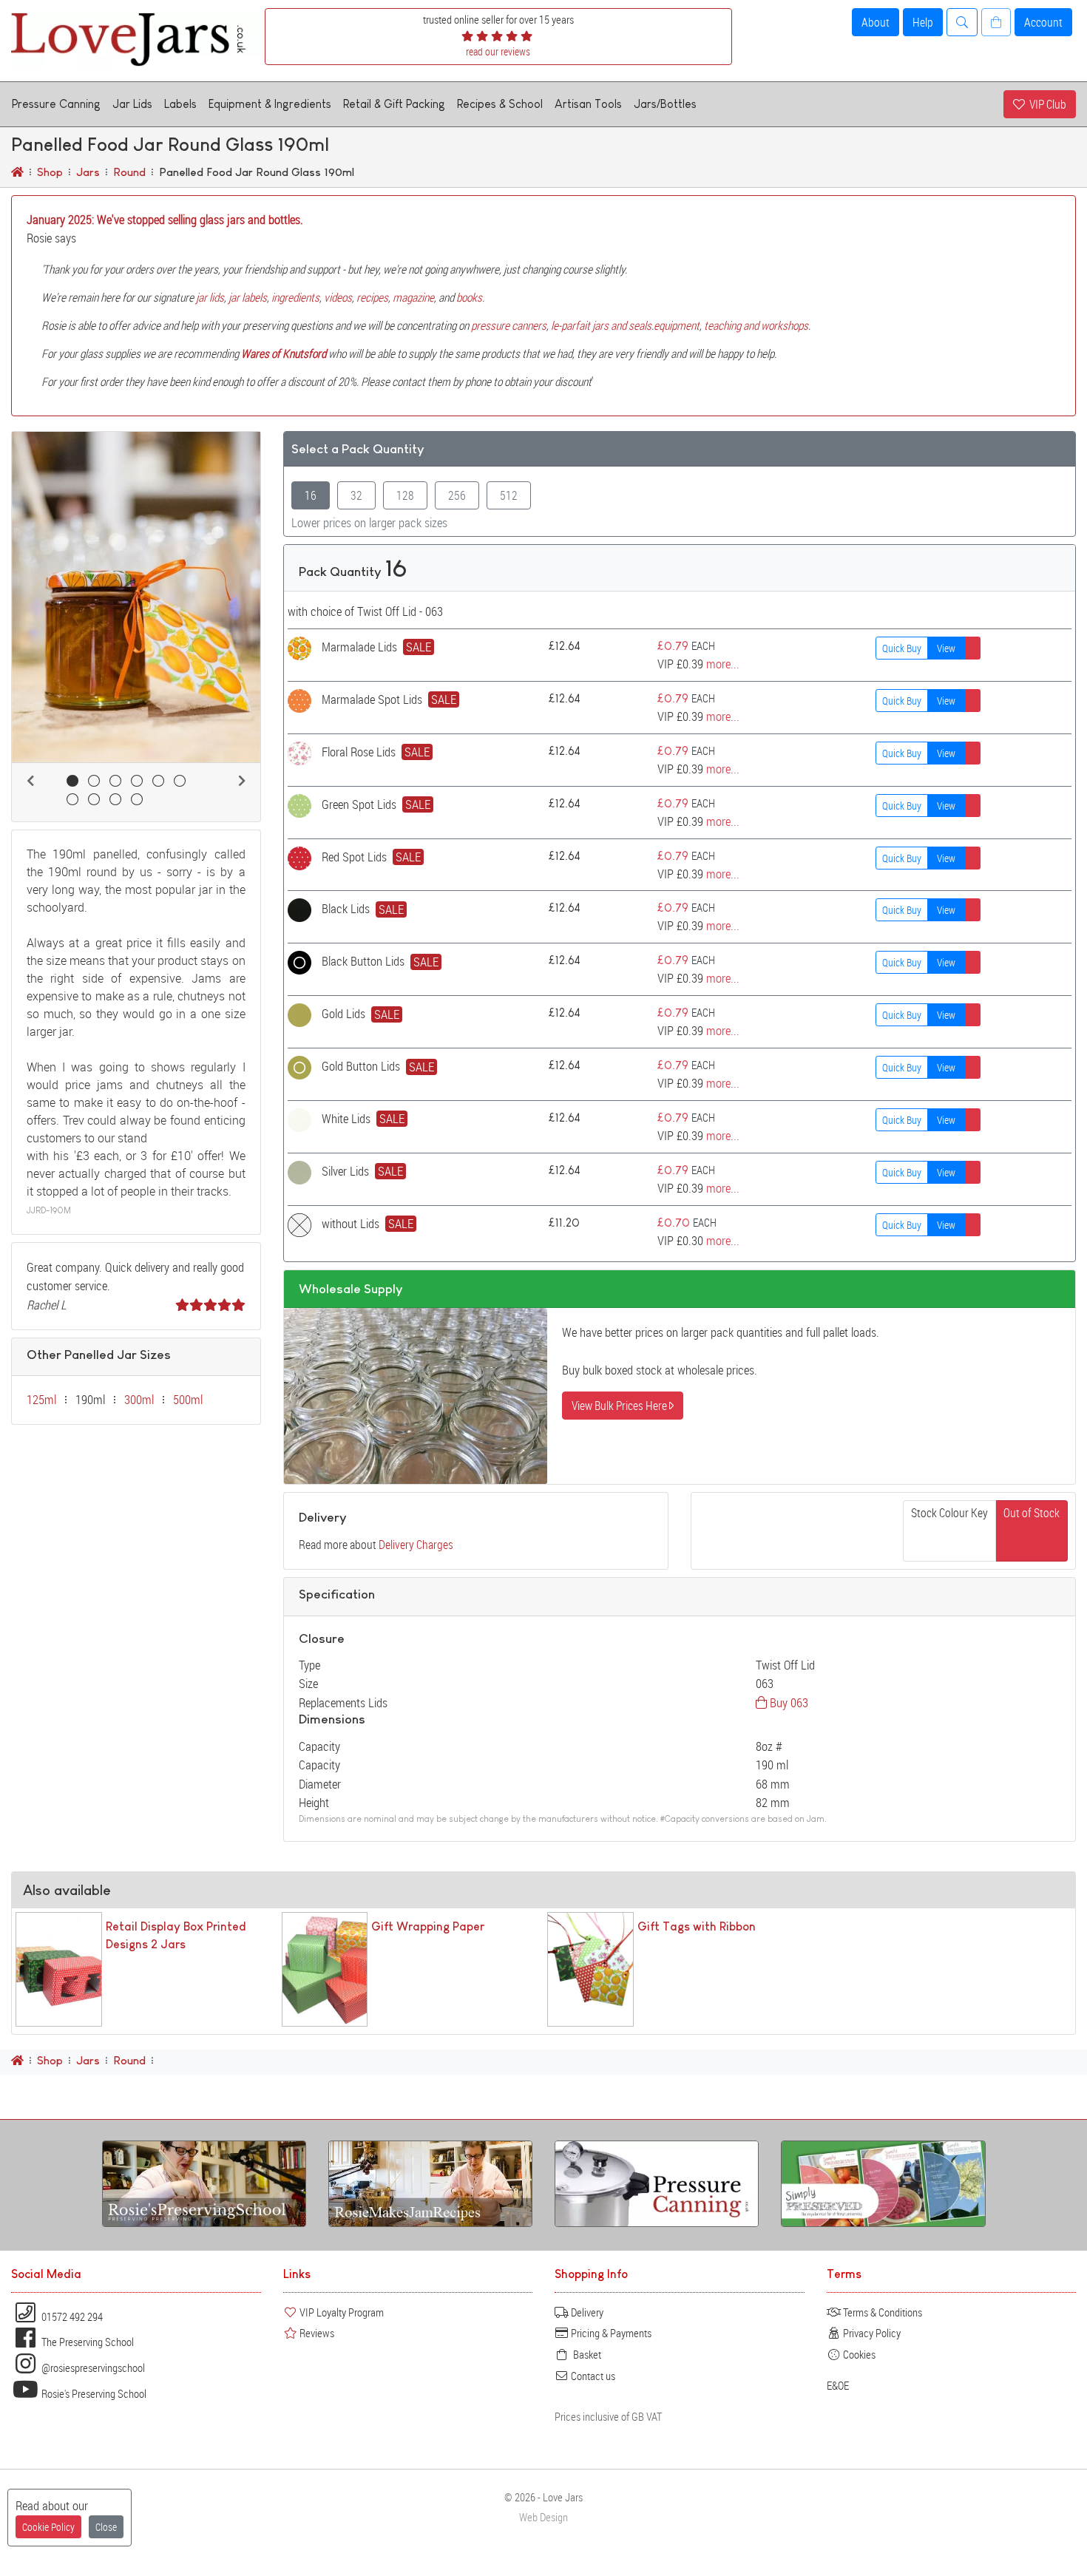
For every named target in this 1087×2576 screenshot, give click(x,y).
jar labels (248, 297)
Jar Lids (132, 104)
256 (457, 495)
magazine (413, 297)
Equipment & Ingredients (270, 104)
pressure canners (509, 325)
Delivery (586, 2312)
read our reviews (498, 51)
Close (106, 2527)
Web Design (543, 2517)
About (876, 22)
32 (356, 495)
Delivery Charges (416, 1545)
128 (405, 495)
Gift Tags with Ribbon (697, 1926)
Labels (180, 104)
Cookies (858, 2354)
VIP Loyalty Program (341, 2312)
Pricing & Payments (610, 2333)
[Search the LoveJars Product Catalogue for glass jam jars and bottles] (962, 22)
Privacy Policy (871, 2333)
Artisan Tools (588, 104)
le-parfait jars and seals (601, 325)
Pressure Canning (56, 104)
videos (338, 297)
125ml (41, 1400)
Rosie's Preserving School (93, 2393)
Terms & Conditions (881, 2312)
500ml (188, 1400)
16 (311, 495)
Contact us (592, 2376)
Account (1043, 22)
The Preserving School (87, 2342)
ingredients (295, 297)
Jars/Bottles (665, 104)
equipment (677, 325)
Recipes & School (500, 104)
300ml (139, 1400)
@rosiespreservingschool (92, 2367)
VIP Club (1046, 104)
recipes (372, 297)
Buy (902, 648)
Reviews (316, 2333)
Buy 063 (788, 1702)
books (469, 297)
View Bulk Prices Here (620, 1406)
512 (509, 495)
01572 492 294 (71, 2316)
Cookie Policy (48, 2527)
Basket (585, 2354)
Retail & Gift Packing (394, 104)
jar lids (210, 297)
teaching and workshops (756, 325)
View (946, 648)
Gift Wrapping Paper (428, 1926)
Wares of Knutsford (284, 353)
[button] (30, 781)
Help (923, 22)
